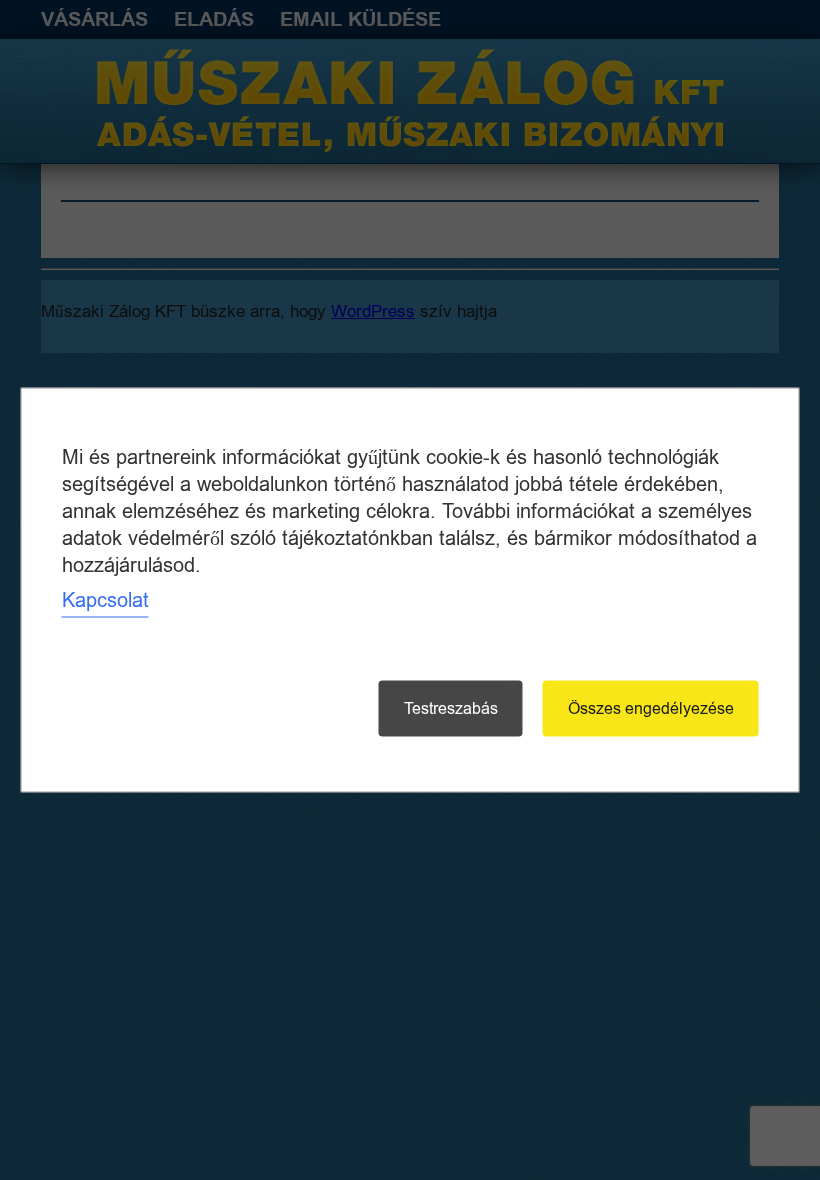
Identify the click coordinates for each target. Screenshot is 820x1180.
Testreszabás (451, 709)
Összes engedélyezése (651, 709)
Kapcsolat (105, 600)
